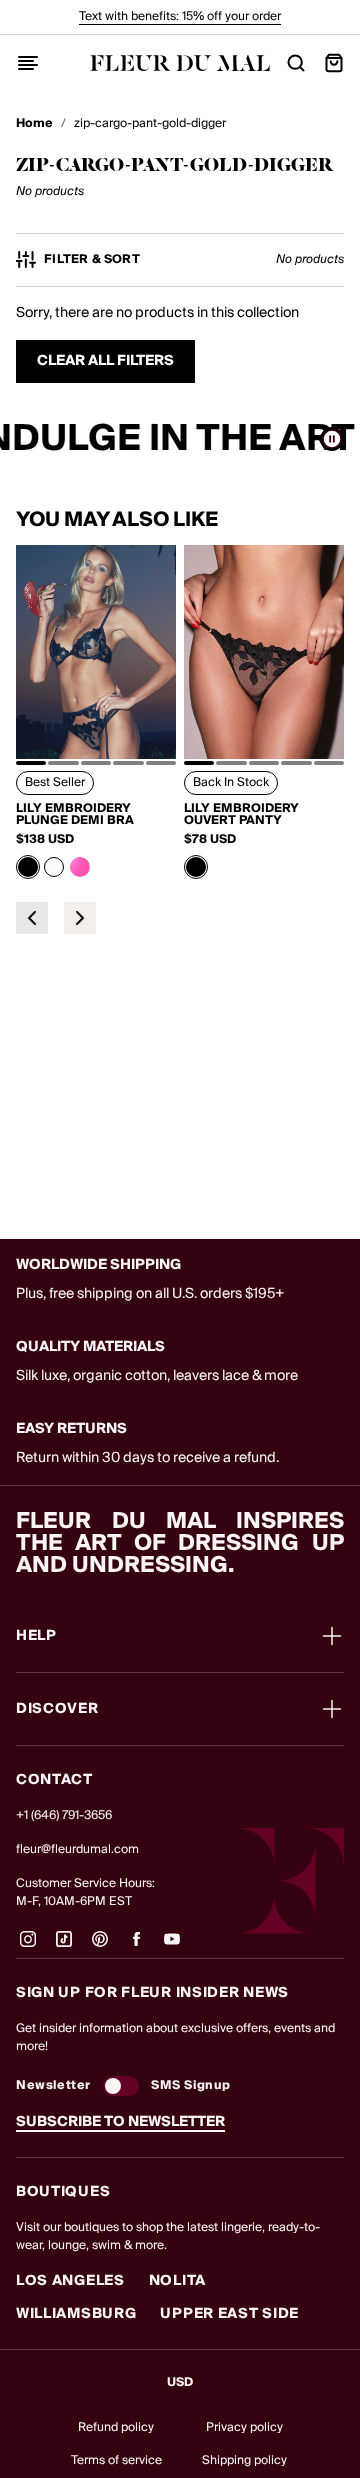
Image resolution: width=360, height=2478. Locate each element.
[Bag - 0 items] (334, 63)
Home (34, 124)
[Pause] (332, 439)
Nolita (177, 2281)
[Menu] (28, 63)
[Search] (296, 63)
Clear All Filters (105, 361)
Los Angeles (70, 2281)
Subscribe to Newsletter (120, 2122)
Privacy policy (244, 2427)
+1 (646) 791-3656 (64, 1815)
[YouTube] (172, 1947)
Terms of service (116, 2460)
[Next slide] (80, 918)
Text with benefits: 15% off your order (180, 16)
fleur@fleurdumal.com (77, 1849)
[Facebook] (136, 1947)
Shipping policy (244, 2460)
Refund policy (116, 2427)
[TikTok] (64, 1947)
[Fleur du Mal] (180, 63)
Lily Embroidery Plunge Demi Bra (75, 815)
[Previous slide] (32, 918)
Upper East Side (229, 2314)
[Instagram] (28, 1947)
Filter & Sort (92, 260)
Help (36, 1636)
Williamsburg (76, 2314)
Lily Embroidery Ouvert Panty (241, 815)
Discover (57, 1709)
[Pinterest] (100, 1947)
